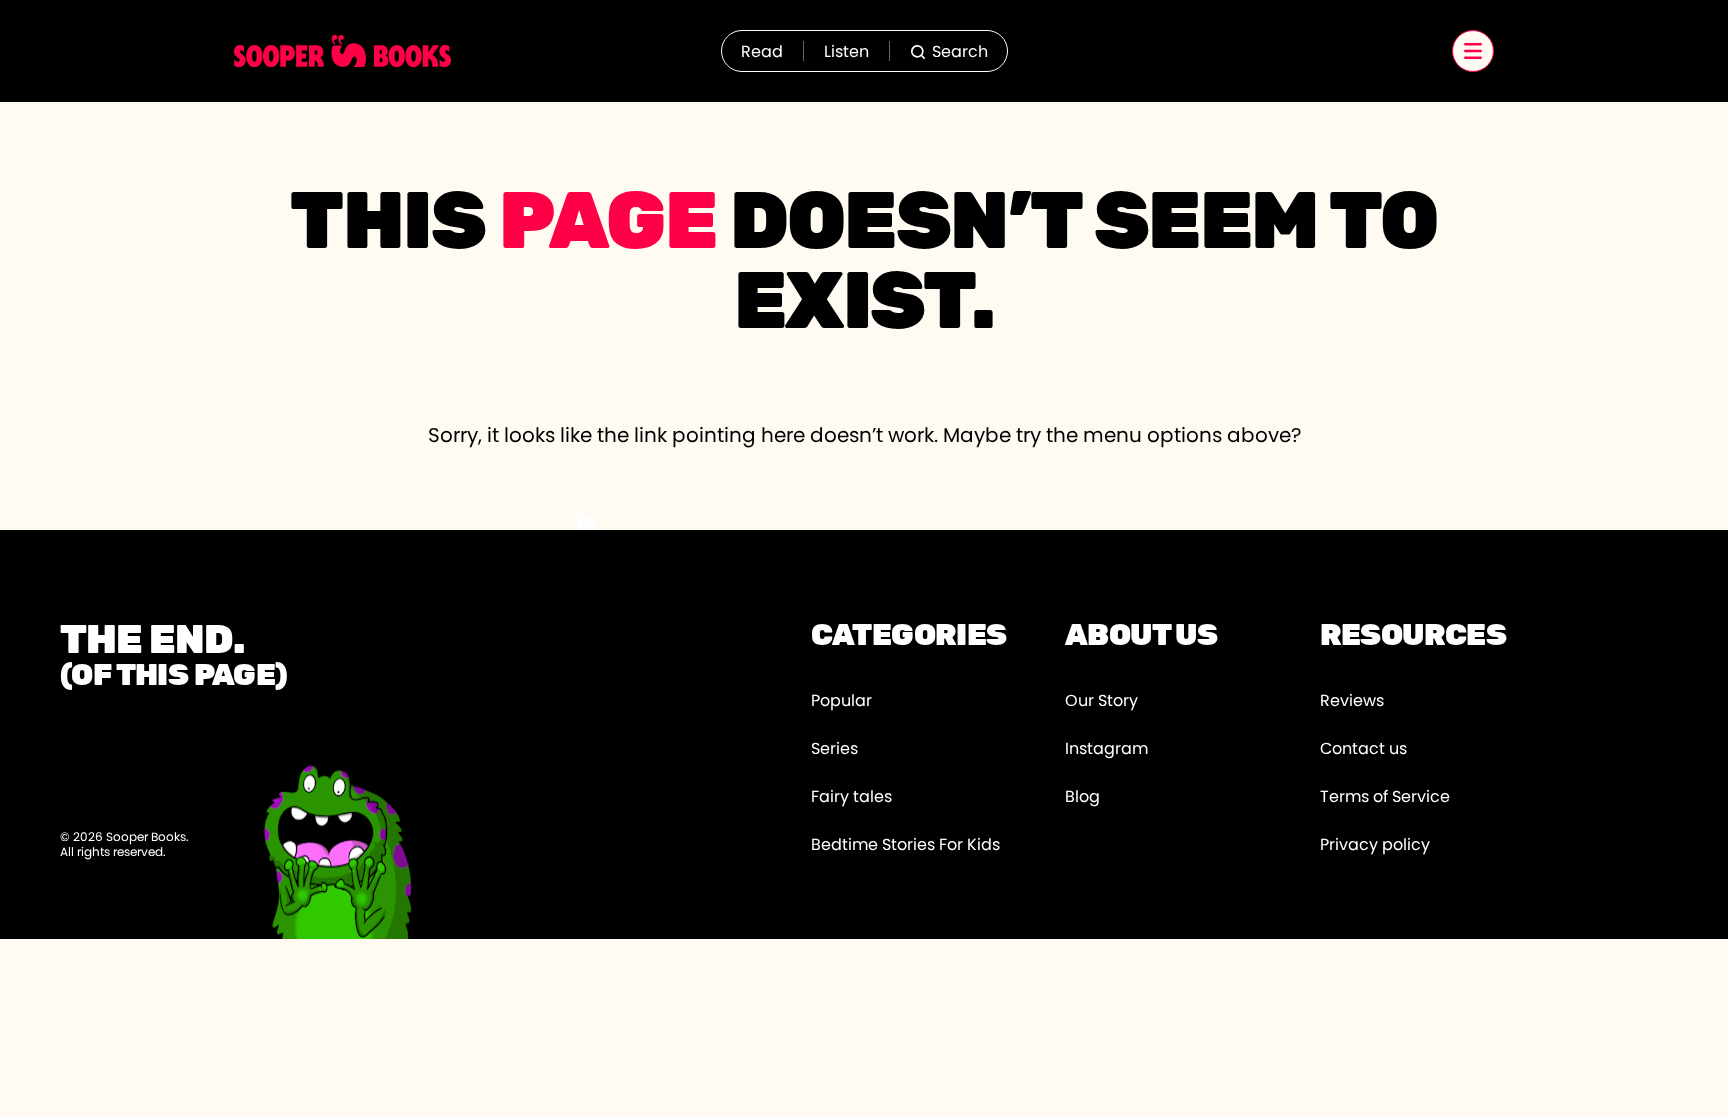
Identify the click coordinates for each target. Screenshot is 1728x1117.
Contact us (1363, 749)
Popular (841, 701)
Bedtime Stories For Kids (905, 845)
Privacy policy (1375, 845)
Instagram (1106, 749)
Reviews (1352, 701)
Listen (846, 52)
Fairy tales (851, 797)
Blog (1082, 797)
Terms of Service (1385, 797)
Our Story (1101, 701)
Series (834, 749)
